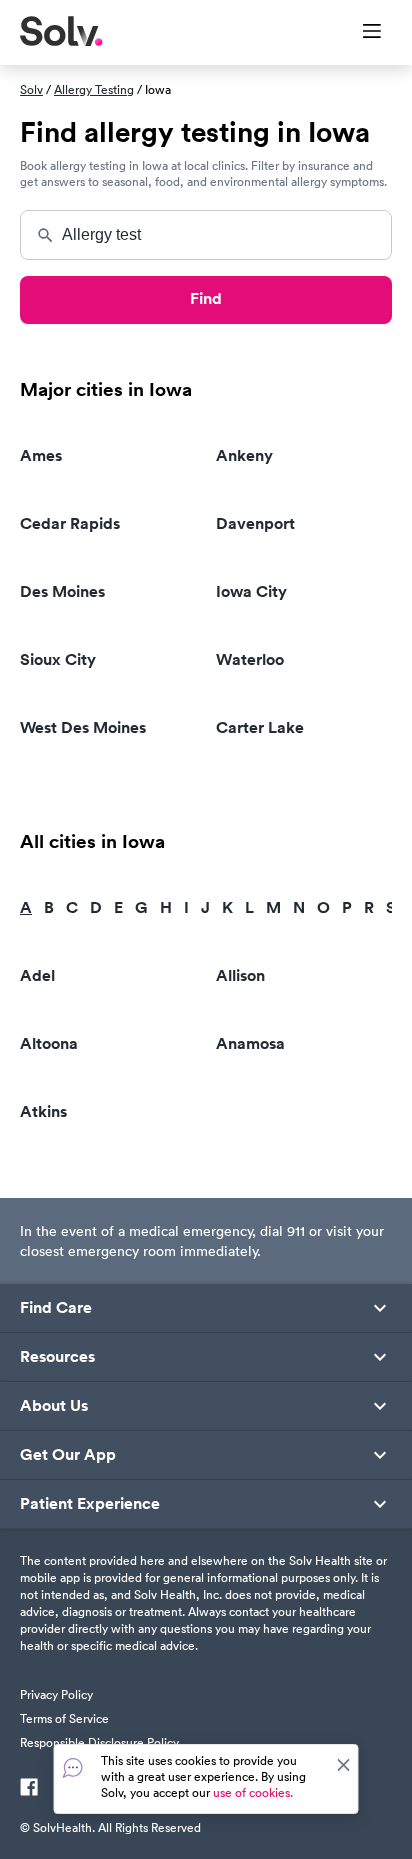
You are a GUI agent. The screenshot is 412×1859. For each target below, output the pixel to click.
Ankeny (244, 455)
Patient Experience (90, 1504)
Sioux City (58, 659)
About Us (54, 1406)
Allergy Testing (94, 89)
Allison (240, 975)
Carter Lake (260, 727)
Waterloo (250, 659)
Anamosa (250, 1043)
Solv (31, 89)
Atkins (43, 1111)
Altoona (49, 1043)
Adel (37, 975)
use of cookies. (253, 1792)
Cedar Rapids (70, 523)
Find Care (56, 1308)
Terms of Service (64, 1718)
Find (206, 298)
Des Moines (62, 591)
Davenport (255, 523)
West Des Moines (83, 727)
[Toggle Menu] (359, 33)
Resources (57, 1357)
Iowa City (251, 591)
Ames (41, 455)
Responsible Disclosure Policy (99, 1742)
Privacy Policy (56, 1694)
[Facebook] (29, 1789)
